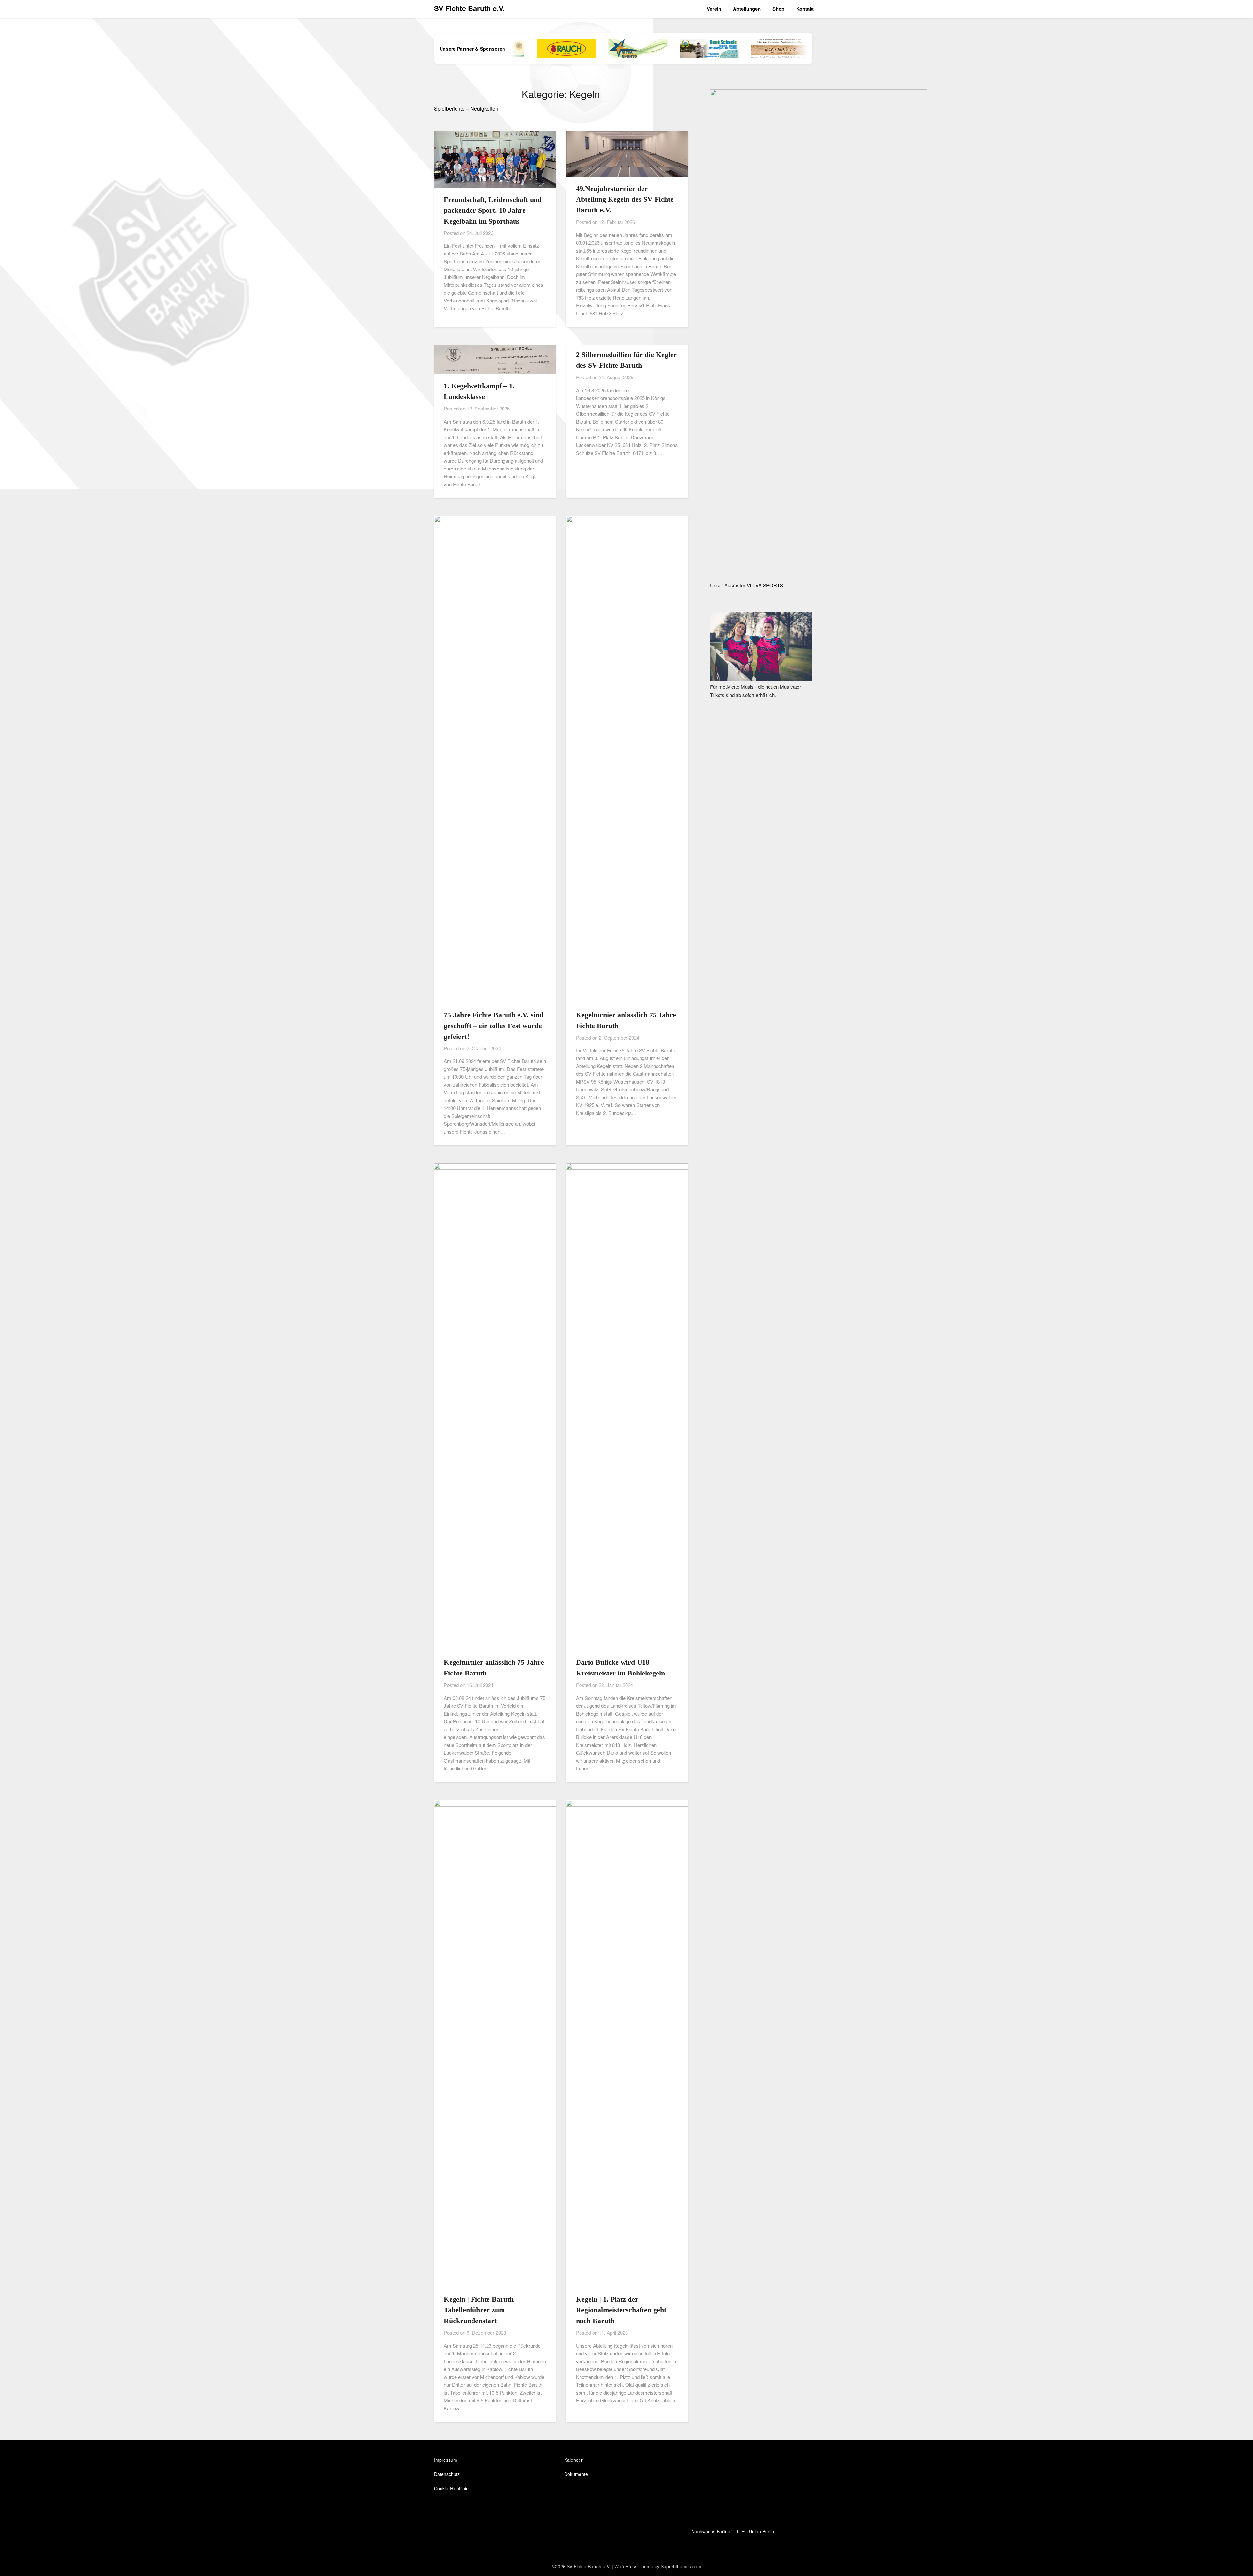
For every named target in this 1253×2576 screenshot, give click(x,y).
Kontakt (805, 9)
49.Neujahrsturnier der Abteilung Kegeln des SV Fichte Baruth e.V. (625, 199)
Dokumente (576, 2474)
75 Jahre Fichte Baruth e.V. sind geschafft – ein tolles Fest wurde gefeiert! (494, 1026)
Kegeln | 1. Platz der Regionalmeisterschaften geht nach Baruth (621, 2310)
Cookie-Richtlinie (451, 2488)
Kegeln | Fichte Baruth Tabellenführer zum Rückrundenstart (479, 2310)
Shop (778, 9)
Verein (714, 9)
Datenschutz (447, 2474)
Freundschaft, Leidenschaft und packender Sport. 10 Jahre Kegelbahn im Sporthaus (493, 210)
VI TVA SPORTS (765, 585)
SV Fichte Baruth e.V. (469, 8)
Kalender (573, 2460)
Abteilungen (747, 9)
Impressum (446, 2460)
